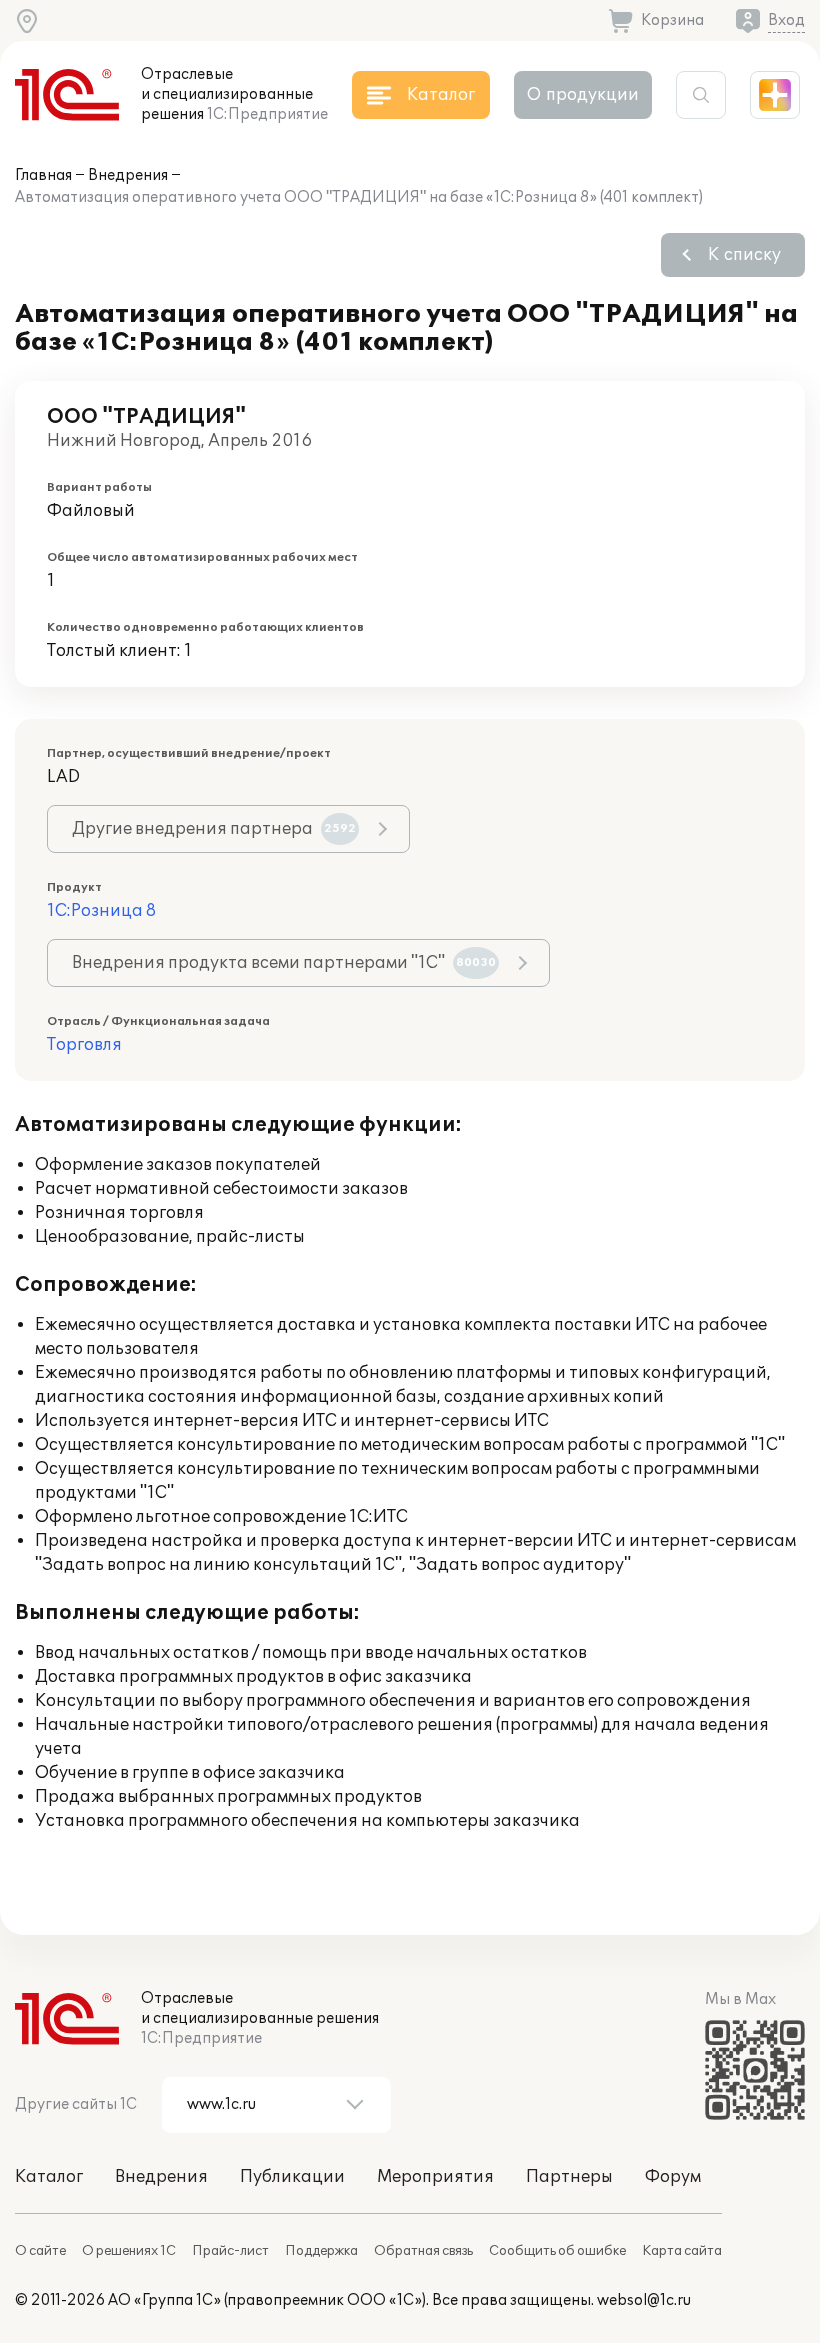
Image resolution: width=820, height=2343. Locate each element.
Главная (43, 175)
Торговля (84, 1045)
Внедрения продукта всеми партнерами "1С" (284, 963)
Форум (673, 2177)
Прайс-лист (230, 2251)
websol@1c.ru (644, 2300)
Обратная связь (423, 2251)
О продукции (583, 95)
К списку (744, 255)
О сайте (40, 2251)
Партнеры (569, 2177)
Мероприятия (435, 2177)
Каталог (49, 2177)
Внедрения (128, 175)
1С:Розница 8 (101, 911)
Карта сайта (682, 2251)
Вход (786, 20)
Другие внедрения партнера (214, 829)
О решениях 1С (129, 2251)
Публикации (292, 2177)
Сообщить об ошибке (557, 2251)
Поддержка (321, 2251)
